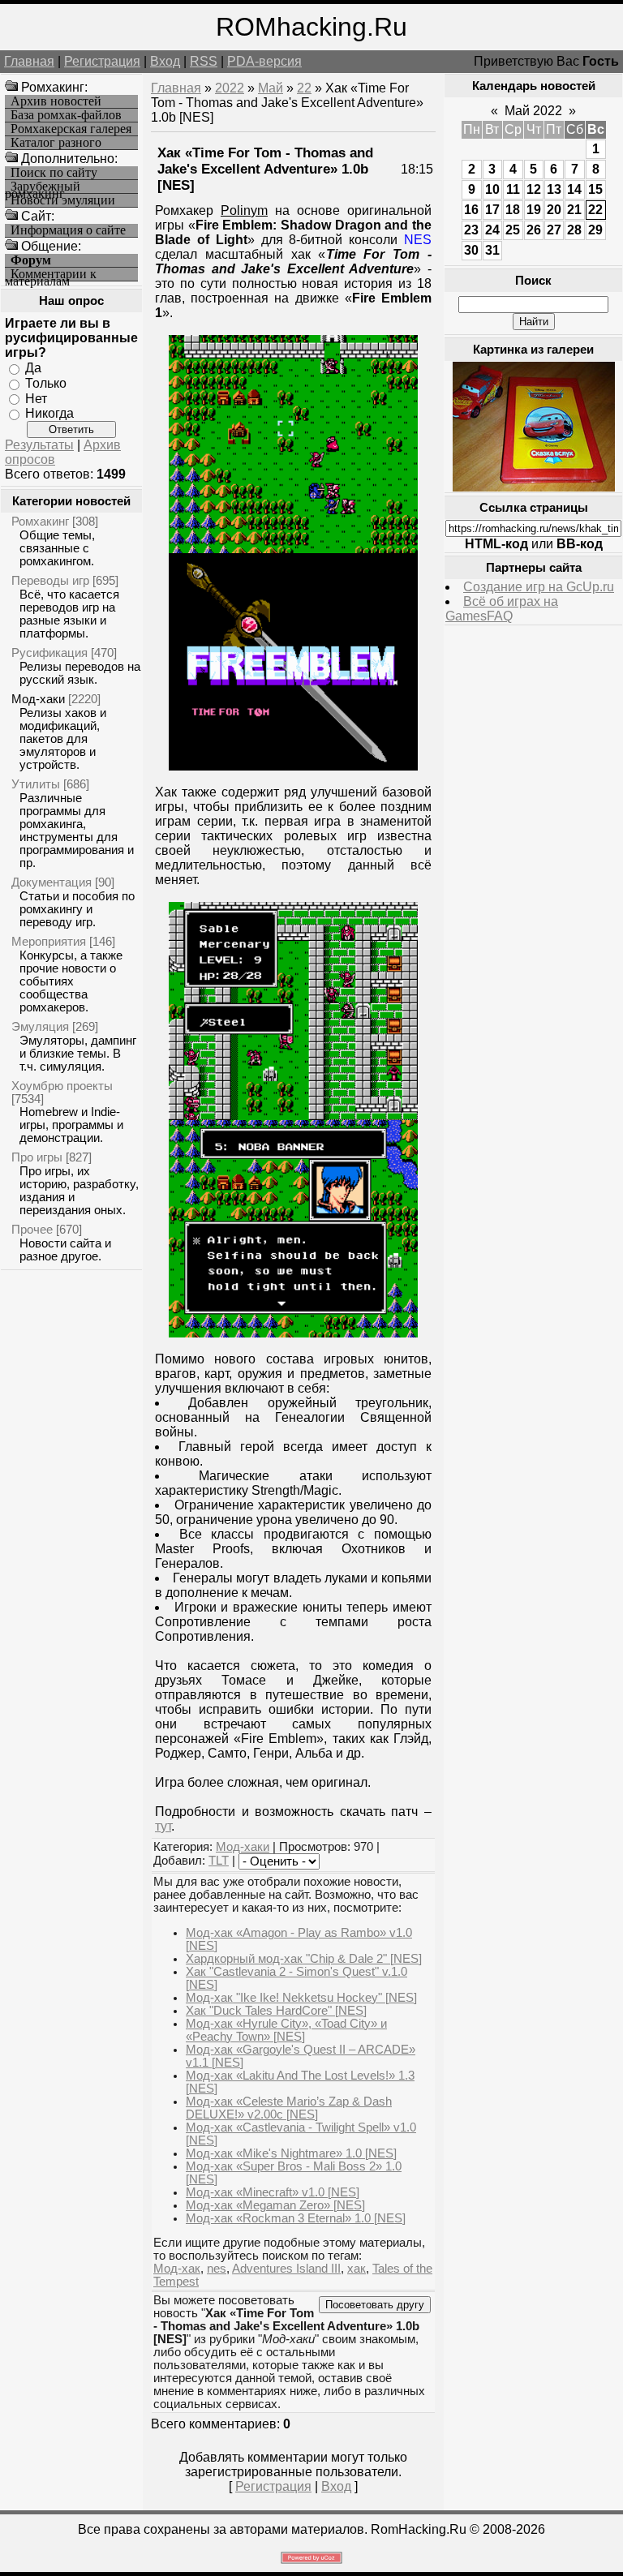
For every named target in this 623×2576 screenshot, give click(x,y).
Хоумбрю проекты (62, 1086)
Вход (165, 61)
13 (554, 189)
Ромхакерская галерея (71, 129)
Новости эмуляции (63, 200)
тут (163, 1826)
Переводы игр (50, 580)
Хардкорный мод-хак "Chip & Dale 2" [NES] (304, 1959)
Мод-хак (177, 2269)
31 (492, 250)
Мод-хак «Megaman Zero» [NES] (275, 2205)
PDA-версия (264, 61)
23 (471, 230)
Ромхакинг (40, 521)
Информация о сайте (68, 230)
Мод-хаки (38, 699)
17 (492, 210)
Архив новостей (56, 101)
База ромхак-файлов (66, 115)
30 (471, 250)
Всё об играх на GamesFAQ (502, 609)
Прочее (32, 1229)
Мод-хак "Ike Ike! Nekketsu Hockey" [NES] (301, 1998)
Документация (52, 882)
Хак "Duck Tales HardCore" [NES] (276, 2011)
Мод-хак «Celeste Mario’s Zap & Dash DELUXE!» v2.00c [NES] (289, 2108)
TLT (219, 1861)
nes (217, 2269)
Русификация (49, 653)
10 (492, 189)
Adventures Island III (286, 2269)
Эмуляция (40, 1026)
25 (513, 230)
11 (513, 189)
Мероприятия (49, 941)
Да (33, 368)
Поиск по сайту (54, 173)
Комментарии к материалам (51, 275)
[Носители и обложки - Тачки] (534, 487)
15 (595, 189)
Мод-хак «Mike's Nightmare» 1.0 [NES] (291, 2153)
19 (534, 210)
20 (554, 210)
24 (492, 230)
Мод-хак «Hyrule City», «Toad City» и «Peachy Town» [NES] (286, 2030)
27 (554, 230)
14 (574, 189)
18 (513, 210)
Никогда (49, 413)
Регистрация (102, 61)
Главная (29, 61)
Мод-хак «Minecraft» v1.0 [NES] (273, 2192)
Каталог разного (56, 143)
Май (271, 88)
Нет (36, 398)
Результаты (39, 445)
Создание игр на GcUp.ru (539, 587)
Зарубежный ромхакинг (43, 187)
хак (357, 2269)
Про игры (37, 1157)
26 (534, 230)
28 (574, 230)
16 (471, 210)
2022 (230, 88)
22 (304, 88)
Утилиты (36, 784)
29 (595, 230)
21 (574, 210)
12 (534, 189)
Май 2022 (533, 111)
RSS (204, 61)
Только (46, 383)
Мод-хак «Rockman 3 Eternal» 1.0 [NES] (296, 2218)
